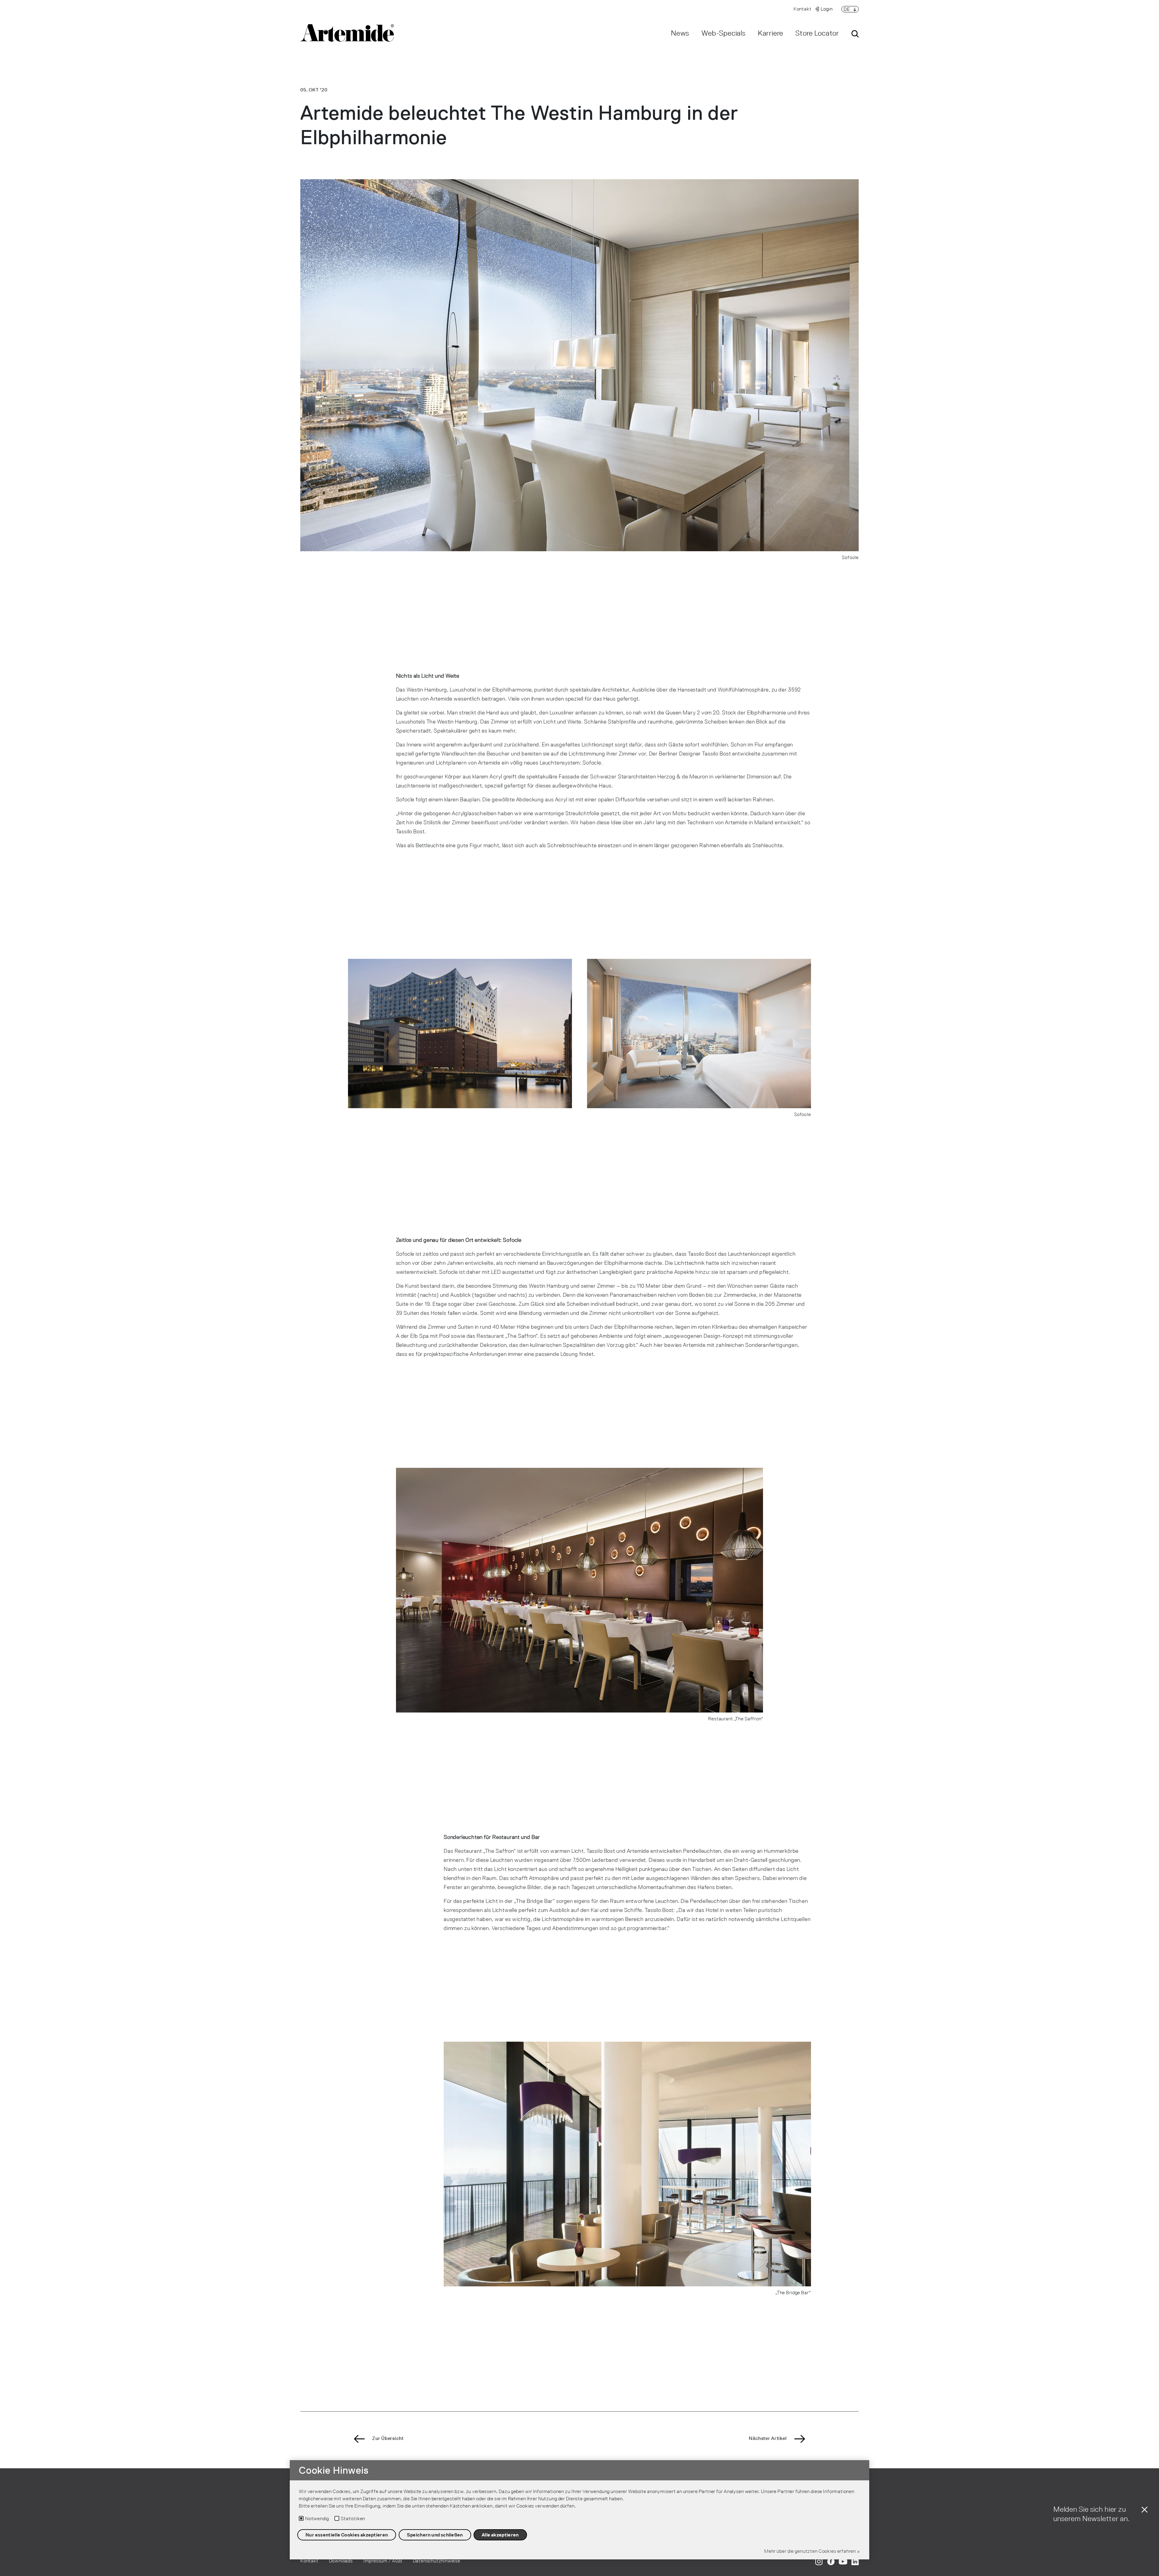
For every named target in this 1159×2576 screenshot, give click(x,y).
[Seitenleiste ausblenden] (1145, 2514)
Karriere (771, 33)
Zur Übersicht (388, 2438)
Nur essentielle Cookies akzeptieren (347, 2535)
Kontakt (803, 9)
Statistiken (353, 2519)
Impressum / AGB (383, 2561)
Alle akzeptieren (500, 2535)
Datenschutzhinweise (437, 2561)
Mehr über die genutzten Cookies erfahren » (812, 2551)
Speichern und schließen (435, 2535)
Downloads (341, 2561)
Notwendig (317, 2519)
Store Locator (817, 33)
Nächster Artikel (768, 2438)
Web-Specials (724, 33)
